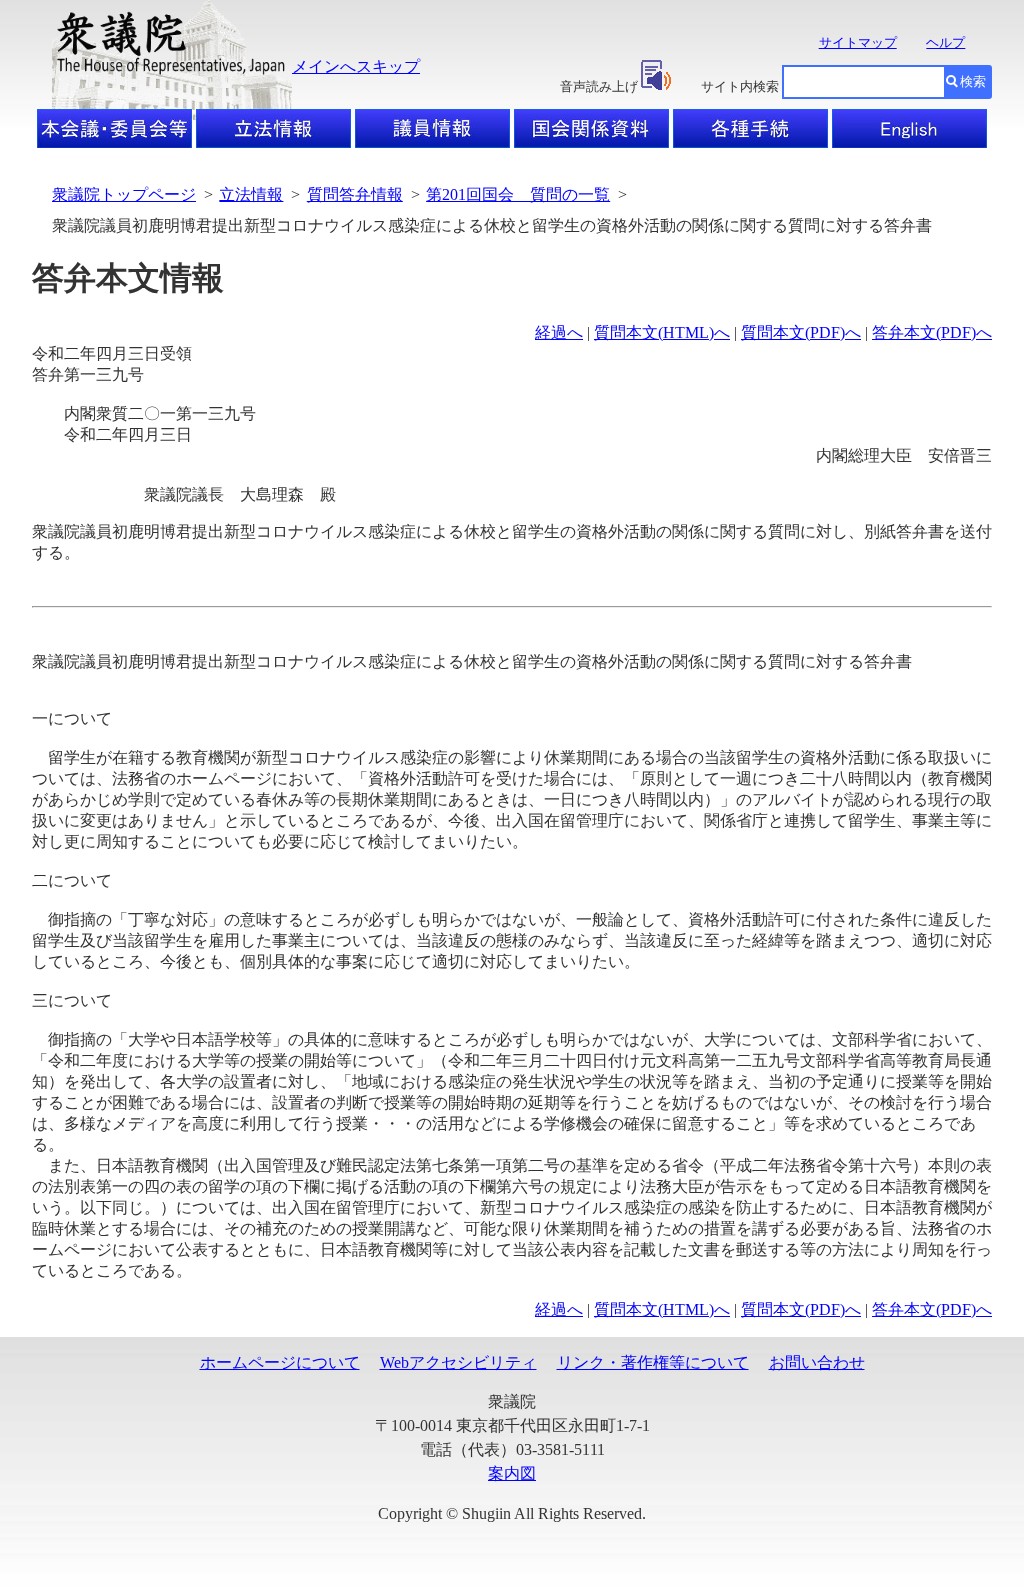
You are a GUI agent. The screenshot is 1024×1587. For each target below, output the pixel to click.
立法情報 (251, 194)
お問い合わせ (817, 1362)
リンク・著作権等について (653, 1362)
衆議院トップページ (124, 194)
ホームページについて (280, 1362)
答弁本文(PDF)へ (932, 332)
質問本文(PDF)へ (801, 332)
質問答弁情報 (355, 194)
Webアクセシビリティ (458, 1362)
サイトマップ (858, 42)
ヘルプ (945, 42)
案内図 (512, 1473)
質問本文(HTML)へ (662, 332)
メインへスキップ (356, 66)
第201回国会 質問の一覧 (518, 194)
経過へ (559, 332)
